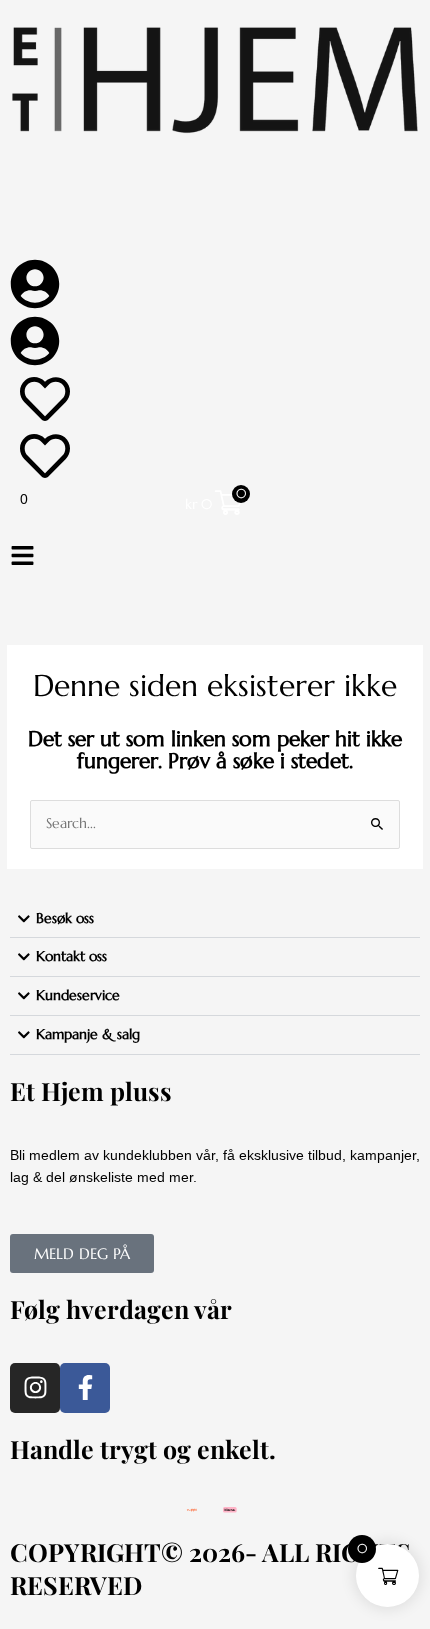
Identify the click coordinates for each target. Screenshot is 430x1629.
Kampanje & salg (88, 1034)
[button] (215, 557)
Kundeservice (78, 995)
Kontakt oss (71, 956)
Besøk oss (65, 918)
